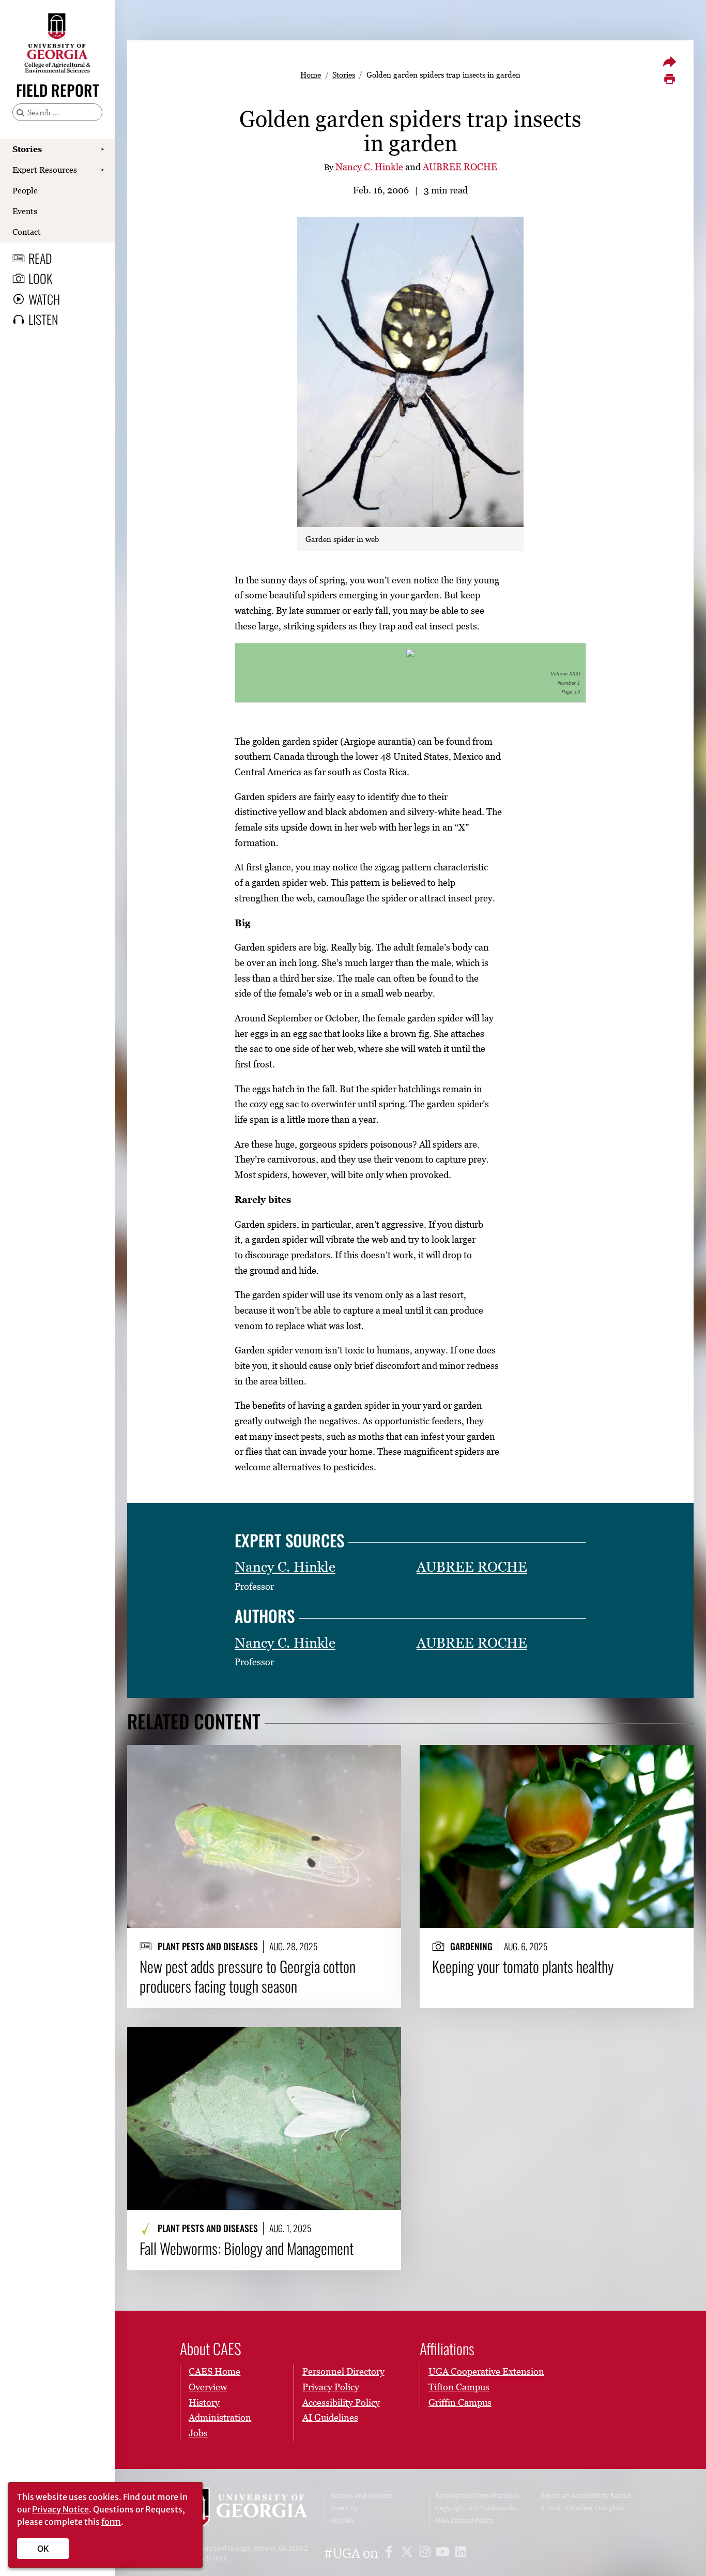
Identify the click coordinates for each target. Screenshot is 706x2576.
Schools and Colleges (362, 2496)
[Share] (669, 62)
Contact (27, 232)
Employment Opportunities (477, 2496)
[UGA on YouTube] (444, 2554)
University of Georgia (245, 2508)
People (25, 190)
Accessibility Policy (341, 2402)
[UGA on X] (409, 2554)
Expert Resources (45, 170)
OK (43, 2549)
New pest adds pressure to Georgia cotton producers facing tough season (248, 1976)
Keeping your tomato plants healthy (523, 1966)
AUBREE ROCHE (460, 167)
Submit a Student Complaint (584, 2508)
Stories (27, 149)
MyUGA (342, 2520)
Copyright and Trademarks (476, 2508)
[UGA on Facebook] (390, 2554)
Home (311, 74)
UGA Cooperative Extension (486, 2371)
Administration (220, 2417)
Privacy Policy (331, 2387)
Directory (344, 2508)
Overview (208, 2387)
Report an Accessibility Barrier (586, 2496)
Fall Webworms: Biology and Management (247, 2248)
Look (40, 278)
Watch (44, 299)
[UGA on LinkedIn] (461, 2554)
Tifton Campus (459, 2387)
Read (40, 258)
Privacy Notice (60, 2509)
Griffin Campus (460, 2402)
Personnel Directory (343, 2371)
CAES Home (214, 2371)
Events (25, 211)
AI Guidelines (330, 2417)
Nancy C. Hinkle (369, 167)
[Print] (669, 79)
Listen (43, 319)
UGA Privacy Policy (465, 2520)
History (204, 2402)
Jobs (198, 2433)
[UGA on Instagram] (427, 2554)
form (111, 2522)
